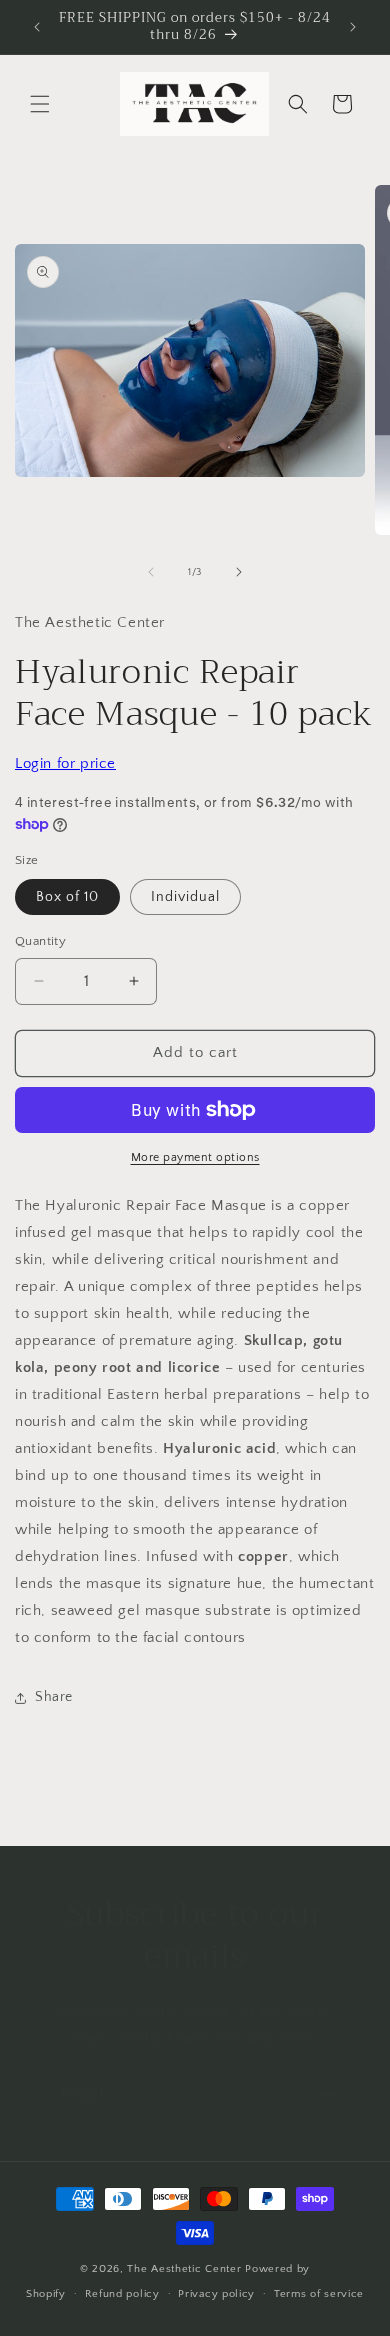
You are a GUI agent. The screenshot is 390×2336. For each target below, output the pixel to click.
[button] (40, 104)
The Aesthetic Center (186, 2269)
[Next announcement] (353, 27)
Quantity (40, 941)
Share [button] (54, 1697)
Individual (185, 897)
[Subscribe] (327, 2094)
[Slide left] (151, 572)
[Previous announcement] (37, 27)
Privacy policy (216, 2294)
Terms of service (319, 2294)
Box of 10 (67, 897)
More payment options (195, 1157)
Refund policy (122, 2294)
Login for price (65, 763)
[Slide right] (239, 572)
